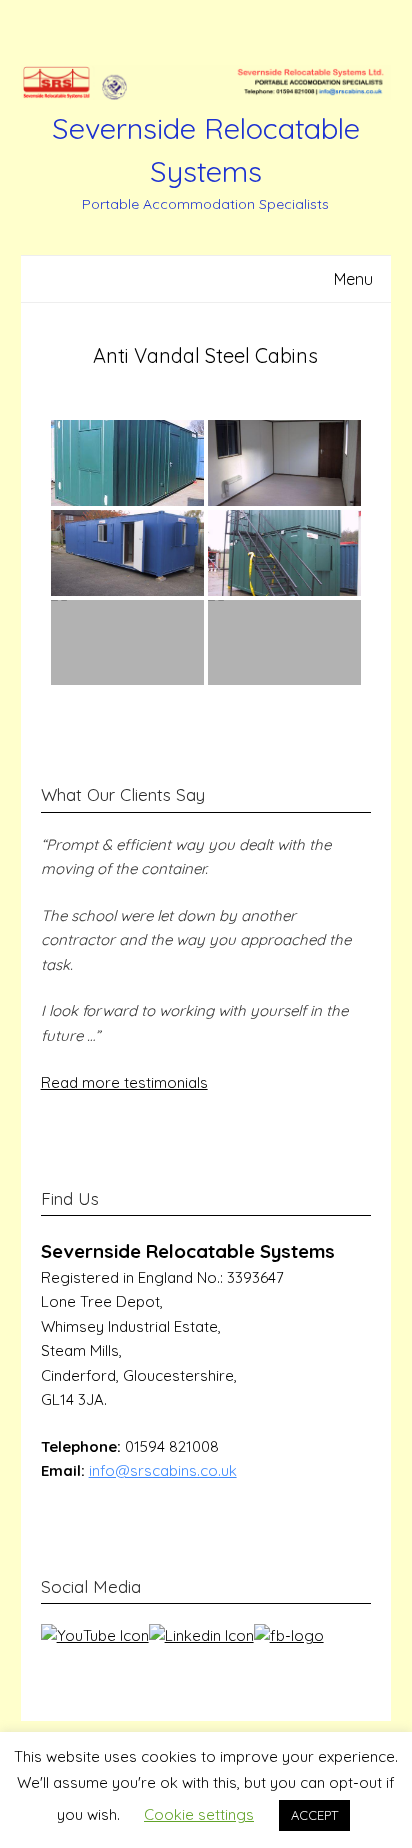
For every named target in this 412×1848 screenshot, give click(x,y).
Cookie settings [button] (199, 1814)
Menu (353, 279)
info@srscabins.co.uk (163, 1470)
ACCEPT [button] (314, 1815)
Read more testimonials (124, 1082)
